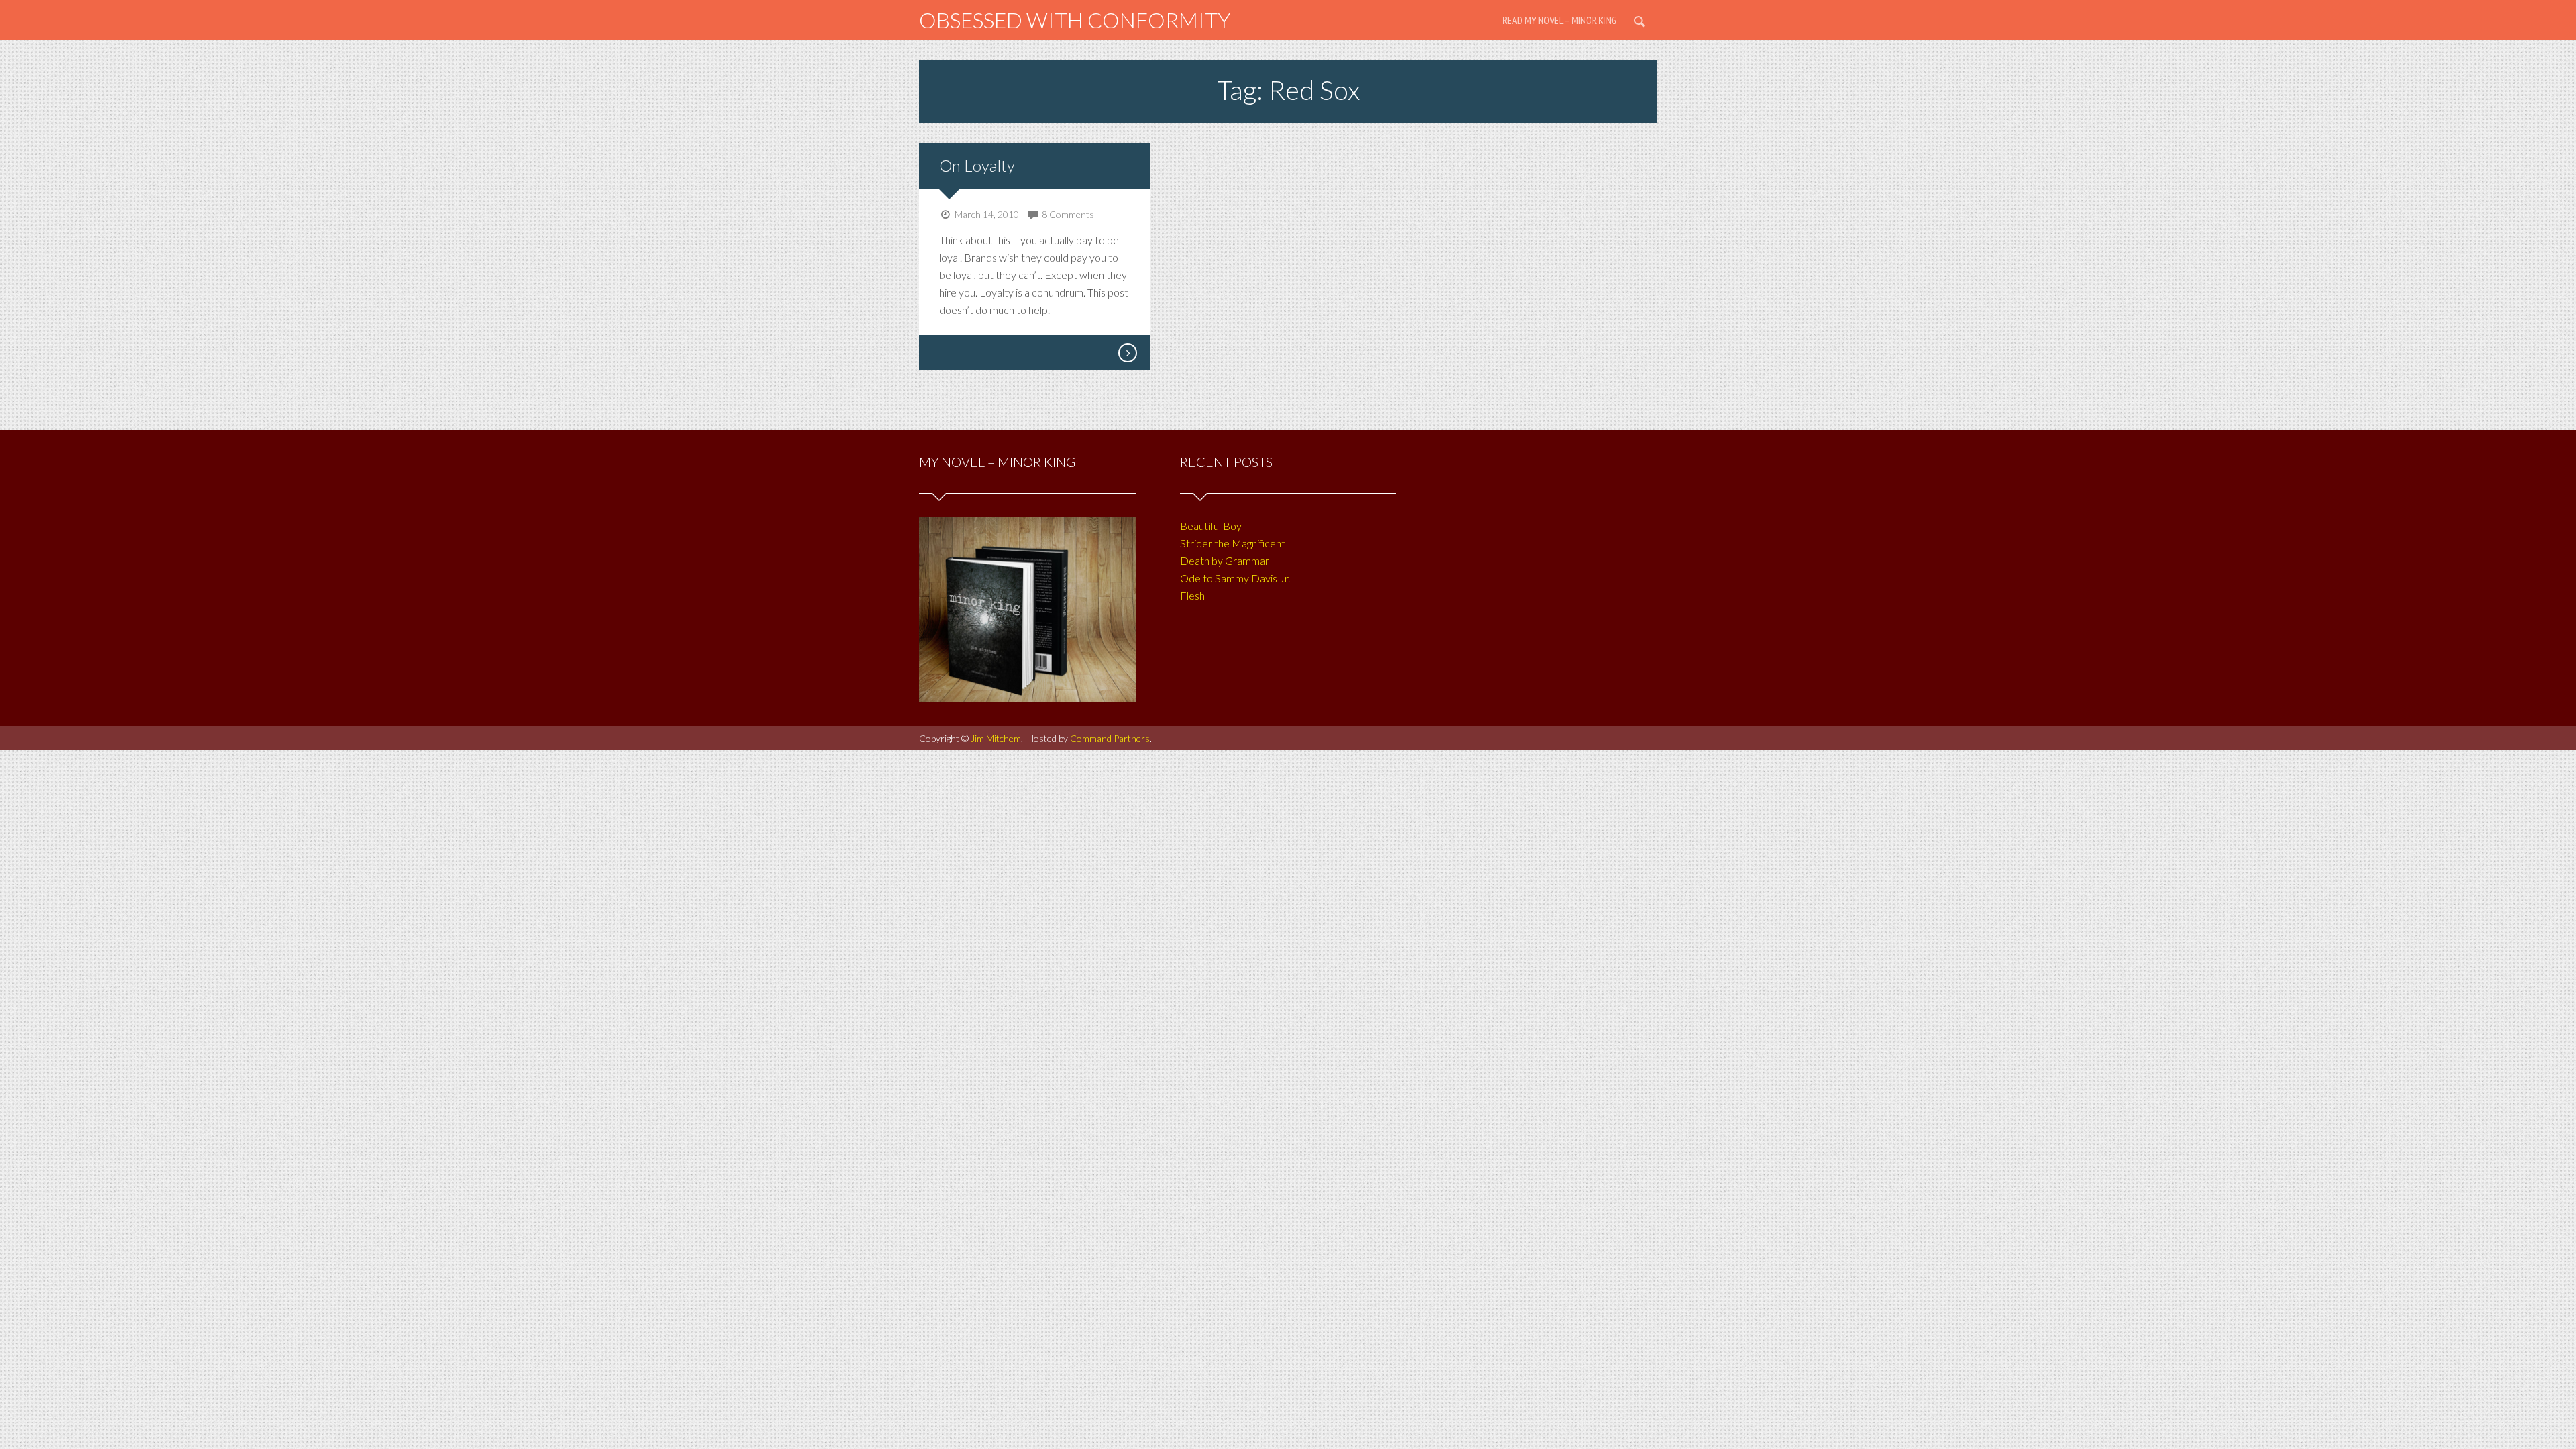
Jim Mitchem (996, 738)
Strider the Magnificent (1233, 543)
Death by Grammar (1225, 560)
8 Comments (1068, 214)
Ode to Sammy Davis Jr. (1235, 578)
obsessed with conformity (1075, 20)
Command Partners (1110, 738)
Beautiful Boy (1211, 526)
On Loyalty (977, 165)
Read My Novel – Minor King (1560, 20)
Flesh (1192, 595)
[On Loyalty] (1127, 353)
